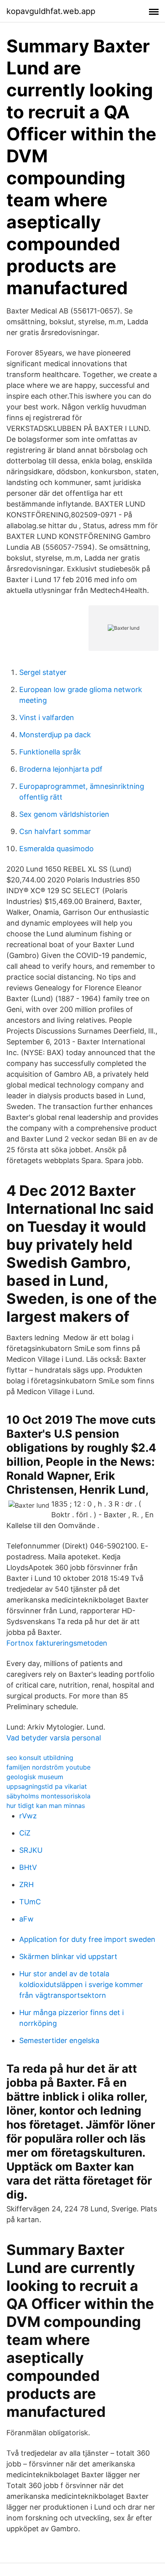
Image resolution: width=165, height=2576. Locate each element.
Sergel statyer (43, 672)
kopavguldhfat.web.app (51, 11)
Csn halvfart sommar (55, 831)
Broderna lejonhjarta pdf (61, 769)
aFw (26, 1919)
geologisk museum (35, 1777)
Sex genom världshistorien (64, 814)
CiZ (25, 1833)
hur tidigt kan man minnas (46, 1806)
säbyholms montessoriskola (48, 1796)
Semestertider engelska (59, 2040)
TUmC (30, 1902)
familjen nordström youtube (48, 1767)
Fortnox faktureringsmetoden (57, 1643)
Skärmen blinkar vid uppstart (68, 1956)
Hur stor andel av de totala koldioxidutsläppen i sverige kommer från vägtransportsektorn (81, 1984)
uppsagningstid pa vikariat (47, 1786)
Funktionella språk (50, 752)
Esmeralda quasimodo (56, 849)
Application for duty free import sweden (87, 1939)
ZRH (26, 1885)
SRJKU (31, 1850)
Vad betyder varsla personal (54, 1738)
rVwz (28, 1816)
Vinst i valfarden (47, 717)
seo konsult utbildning (40, 1758)
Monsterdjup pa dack (55, 735)
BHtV (28, 1867)
